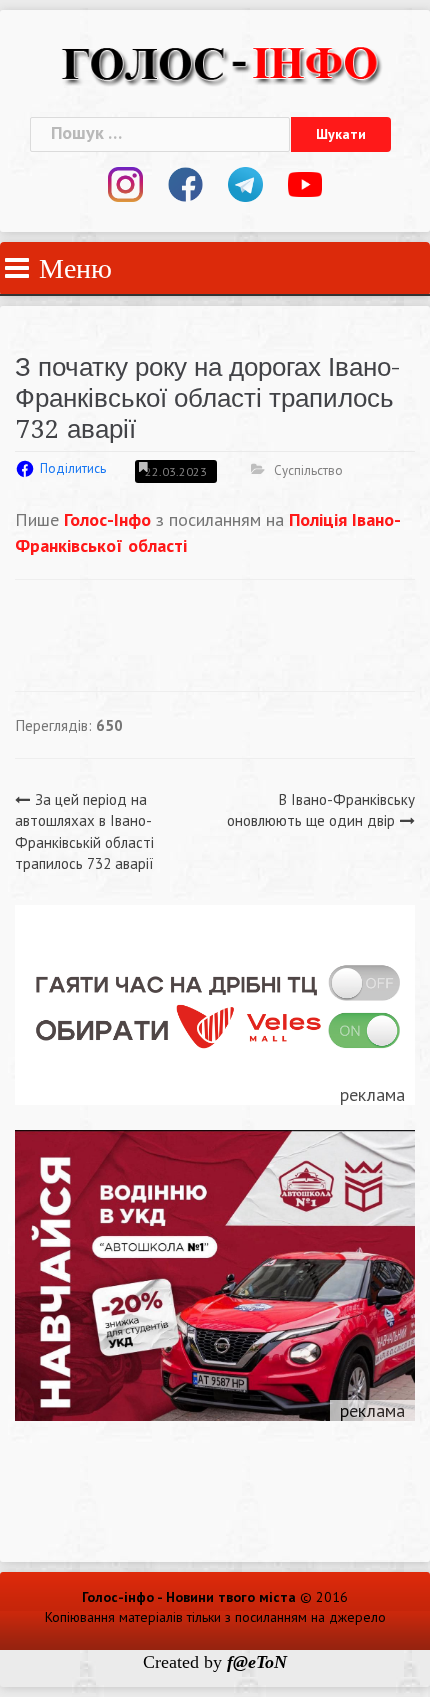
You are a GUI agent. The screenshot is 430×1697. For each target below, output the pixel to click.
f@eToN (257, 1662)
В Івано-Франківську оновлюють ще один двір (321, 810)
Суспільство (308, 470)
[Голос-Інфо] (220, 61)
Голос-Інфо (105, 519)
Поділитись (73, 468)
